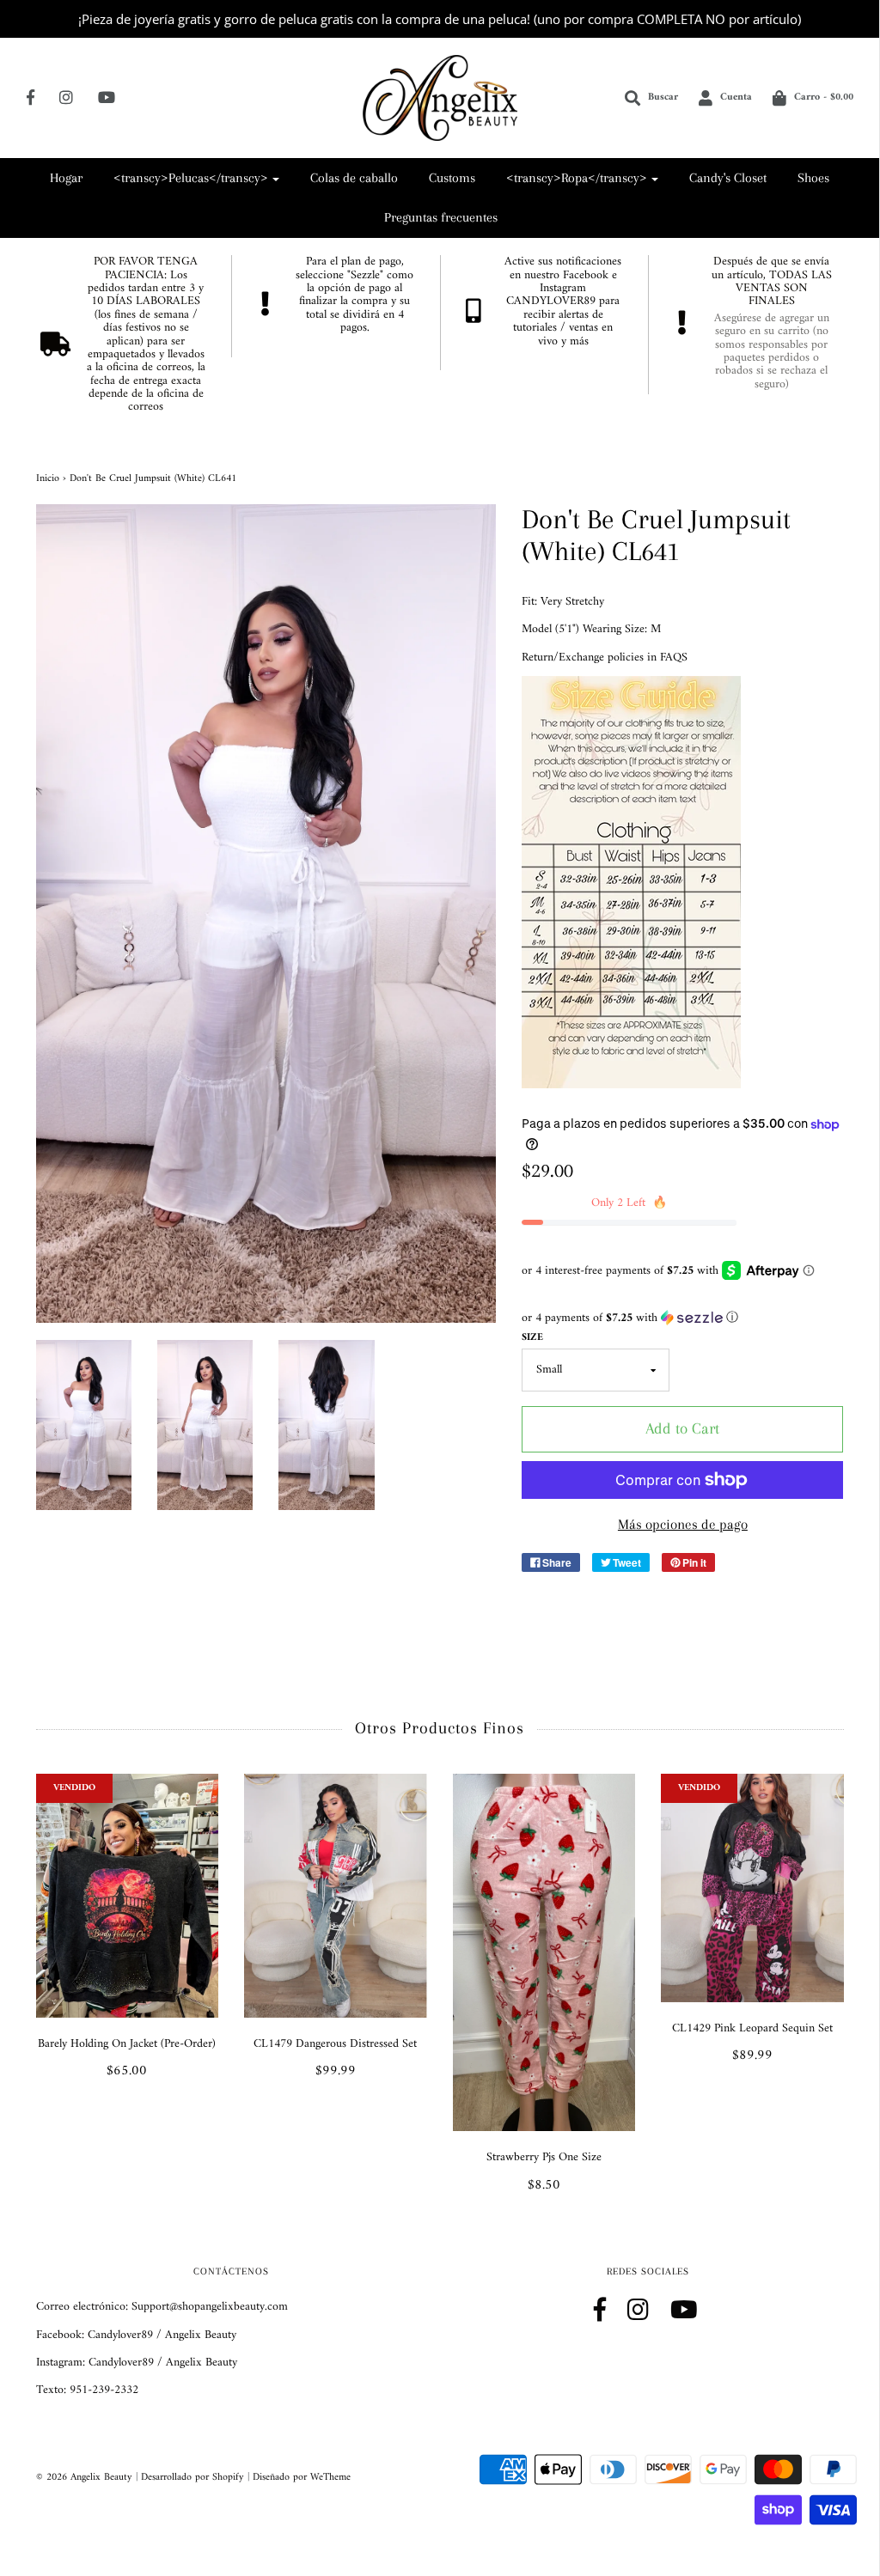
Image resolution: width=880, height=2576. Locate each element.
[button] (682, 1318)
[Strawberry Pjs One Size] (544, 1952)
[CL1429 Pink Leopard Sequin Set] (752, 1888)
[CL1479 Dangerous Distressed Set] (336, 1895)
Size (532, 1338)
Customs (452, 178)
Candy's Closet (728, 178)
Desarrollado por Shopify (192, 2478)
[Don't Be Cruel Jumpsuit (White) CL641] (84, 1425)
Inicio (48, 479)
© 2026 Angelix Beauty (84, 2478)
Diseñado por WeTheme (302, 2478)
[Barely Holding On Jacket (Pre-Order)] (128, 1895)
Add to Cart (682, 1428)
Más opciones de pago (683, 1524)
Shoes (813, 178)
